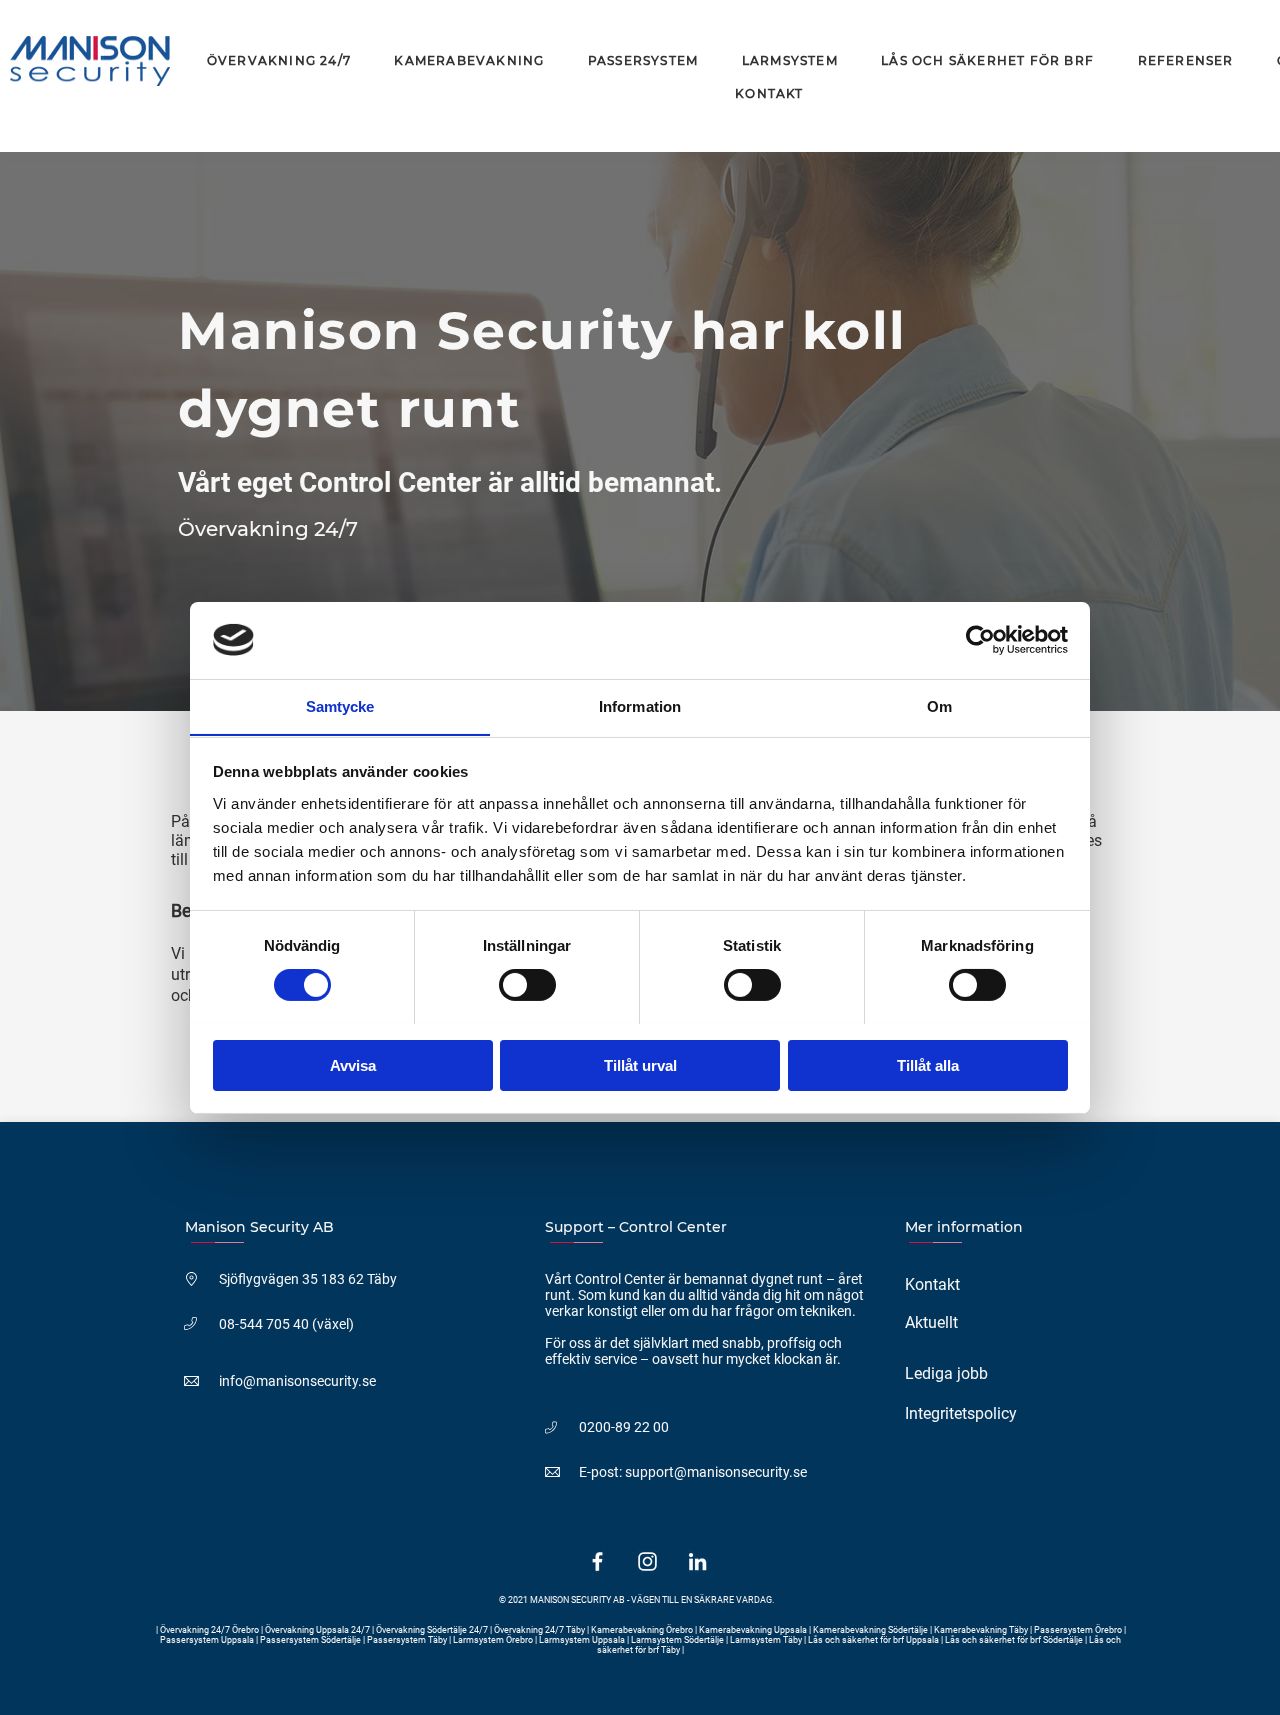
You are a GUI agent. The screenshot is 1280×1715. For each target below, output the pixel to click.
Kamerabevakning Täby (981, 1630)
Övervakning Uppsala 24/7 (318, 1630)
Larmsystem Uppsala (582, 1640)
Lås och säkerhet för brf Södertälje (1014, 1640)
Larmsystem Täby (766, 1640)
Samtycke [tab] (340, 705)
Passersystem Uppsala (208, 1640)
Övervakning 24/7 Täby (539, 1630)
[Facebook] (597, 1561)
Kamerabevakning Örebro (642, 1630)
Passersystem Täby (407, 1640)
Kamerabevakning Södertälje (871, 1630)
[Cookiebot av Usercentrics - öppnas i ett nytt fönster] (980, 640)
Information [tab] (640, 705)
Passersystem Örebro (1079, 1630)
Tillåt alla (928, 1064)
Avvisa (353, 1064)
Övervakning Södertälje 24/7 (432, 1630)
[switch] (527, 985)
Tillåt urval (640, 1064)
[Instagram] (647, 1561)
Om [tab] (939, 705)
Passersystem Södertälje (311, 1640)
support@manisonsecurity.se (716, 1472)
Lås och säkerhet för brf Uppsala (873, 1640)
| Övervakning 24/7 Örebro (208, 1630)
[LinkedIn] (697, 1561)
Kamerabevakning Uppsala (754, 1630)
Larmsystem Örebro (493, 1640)
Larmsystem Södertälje (677, 1640)
